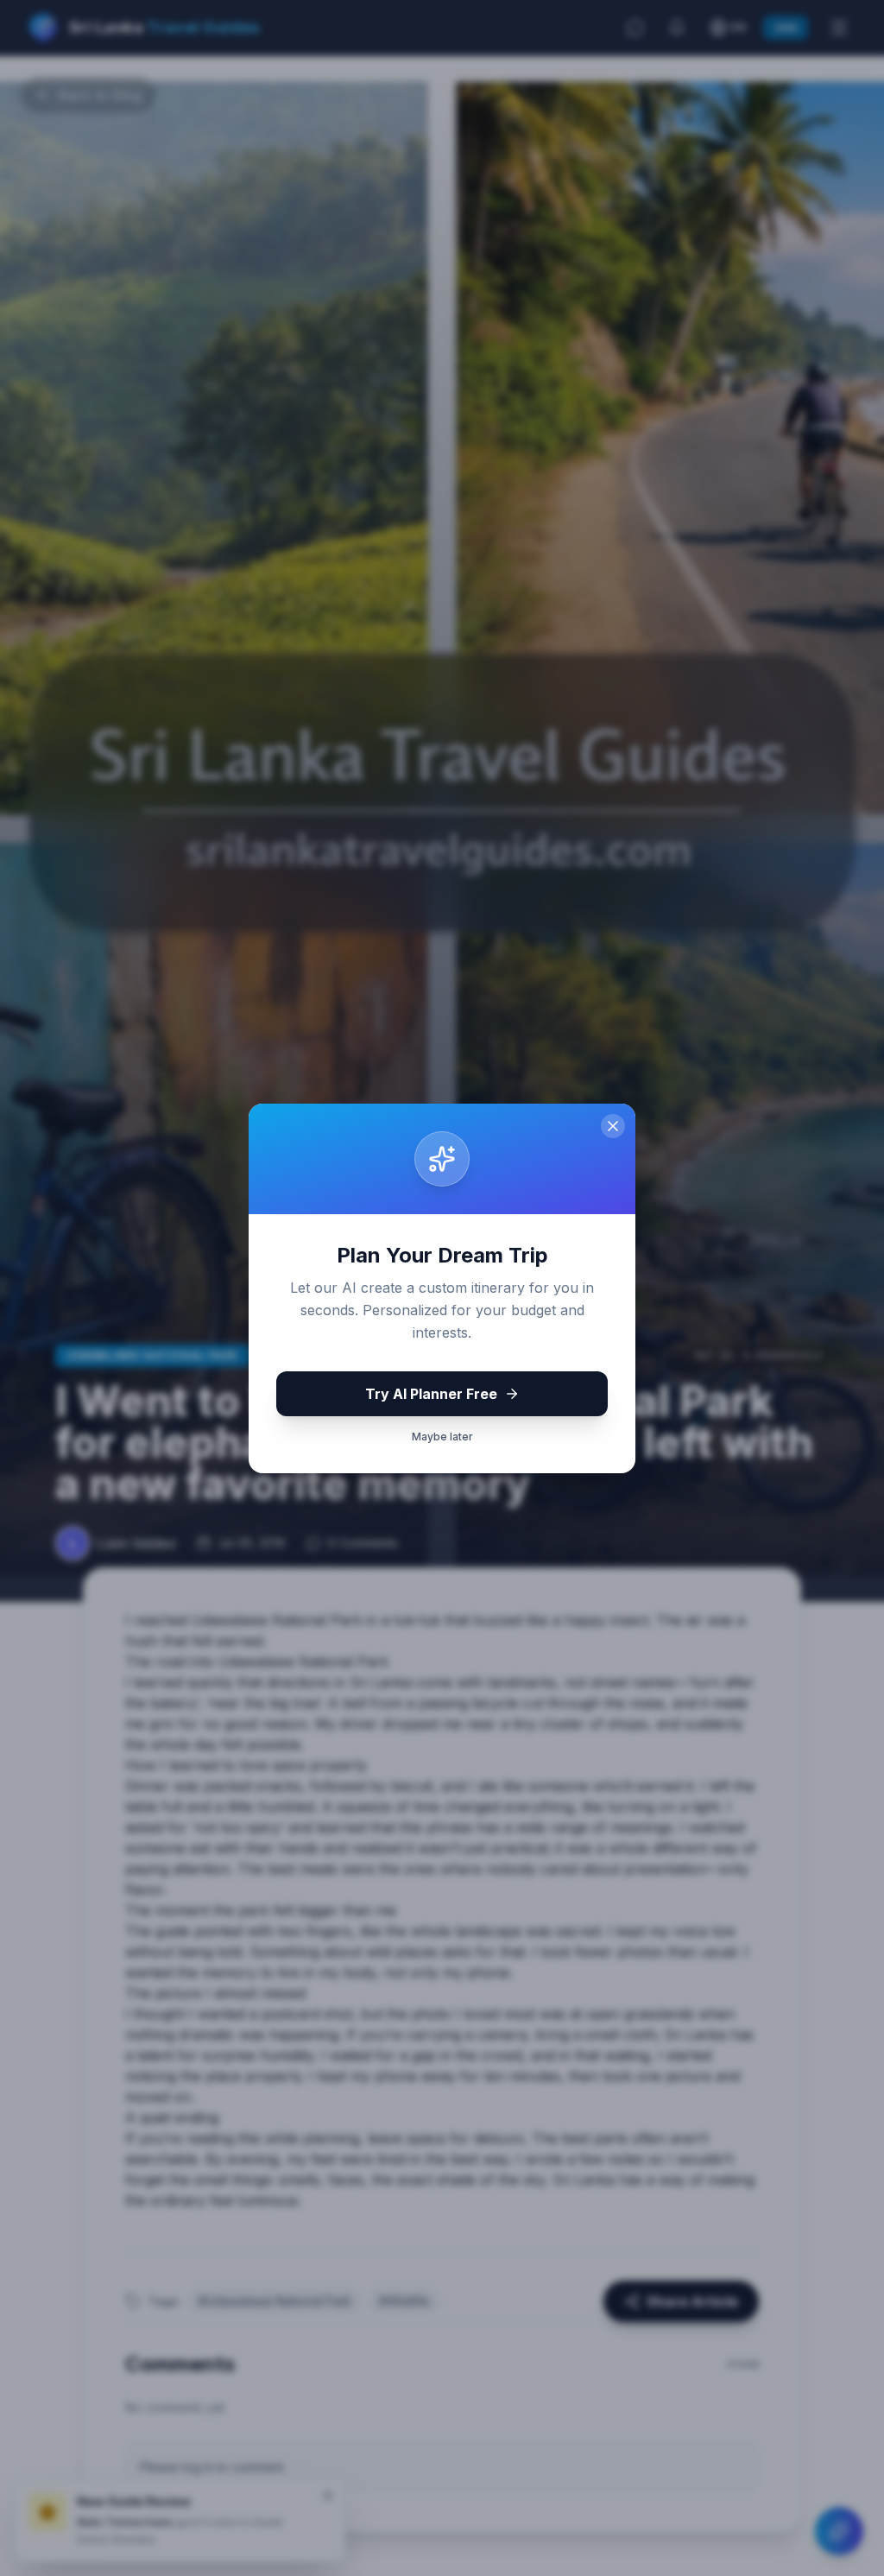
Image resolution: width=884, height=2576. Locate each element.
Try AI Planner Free (431, 1394)
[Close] (613, 1126)
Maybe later (442, 1437)
